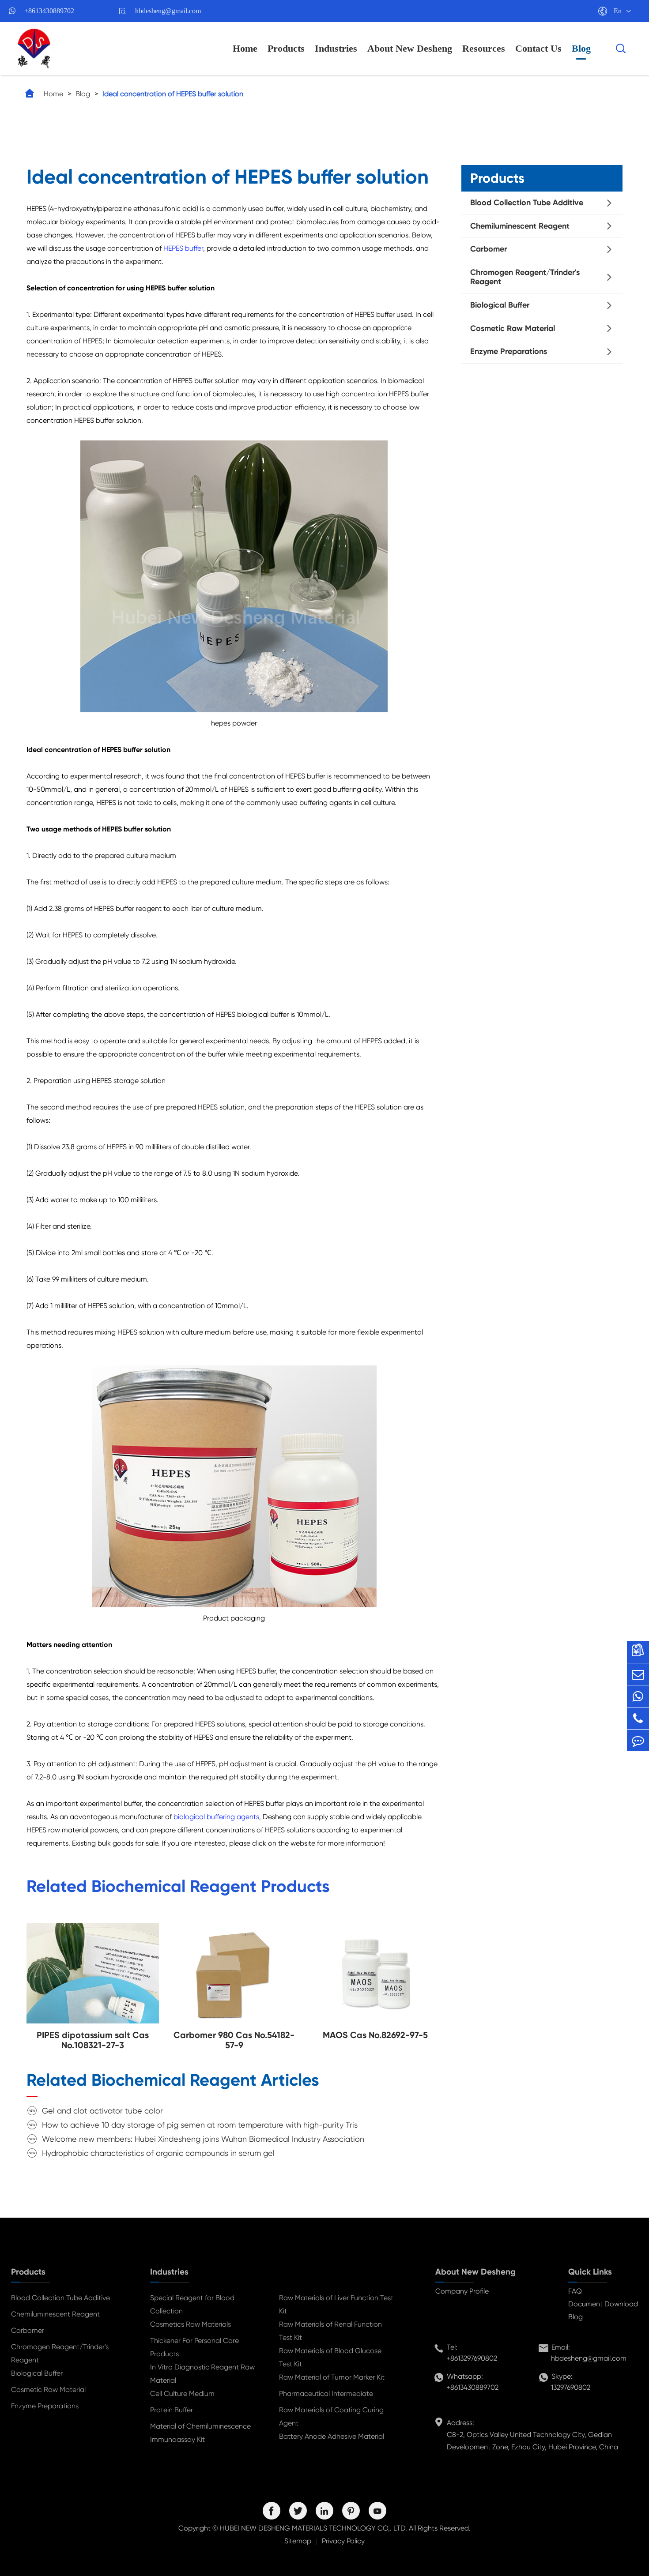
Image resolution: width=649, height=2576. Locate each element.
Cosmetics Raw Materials (191, 2324)
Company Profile (462, 2291)
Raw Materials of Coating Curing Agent (331, 2416)
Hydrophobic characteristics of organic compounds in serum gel (158, 2153)
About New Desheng (410, 48)
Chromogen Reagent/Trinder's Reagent (525, 277)
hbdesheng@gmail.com (168, 11)
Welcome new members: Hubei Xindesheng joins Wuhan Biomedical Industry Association (203, 2139)
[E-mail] (638, 1674)
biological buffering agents (216, 1817)
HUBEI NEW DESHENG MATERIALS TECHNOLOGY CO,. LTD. (313, 2528)
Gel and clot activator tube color (102, 2111)
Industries (336, 48)
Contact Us (538, 48)
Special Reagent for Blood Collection (192, 2304)
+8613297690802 (472, 2358)
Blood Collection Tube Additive (527, 203)
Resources (484, 48)
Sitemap (298, 2541)
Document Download (603, 2304)
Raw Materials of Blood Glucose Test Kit (330, 2357)
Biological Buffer (500, 305)
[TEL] (638, 1718)
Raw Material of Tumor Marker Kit (332, 2377)
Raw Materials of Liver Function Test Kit (336, 2304)
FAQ (575, 2291)
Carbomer (489, 249)
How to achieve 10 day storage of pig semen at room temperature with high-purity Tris (200, 2125)
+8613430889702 (49, 11)
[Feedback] (638, 1740)
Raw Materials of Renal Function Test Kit (330, 2331)
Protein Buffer (172, 2410)
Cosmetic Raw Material (513, 328)
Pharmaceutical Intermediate (326, 2394)
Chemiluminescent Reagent (520, 226)
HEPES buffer (183, 248)
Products (286, 48)
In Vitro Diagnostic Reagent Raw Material (202, 2374)
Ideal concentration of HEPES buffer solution (173, 94)
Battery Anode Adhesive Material (332, 2436)
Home (245, 48)
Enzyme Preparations (509, 351)
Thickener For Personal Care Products (194, 2347)
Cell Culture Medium (182, 2394)
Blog (581, 48)
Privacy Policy (343, 2541)
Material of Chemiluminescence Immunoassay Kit (200, 2433)
